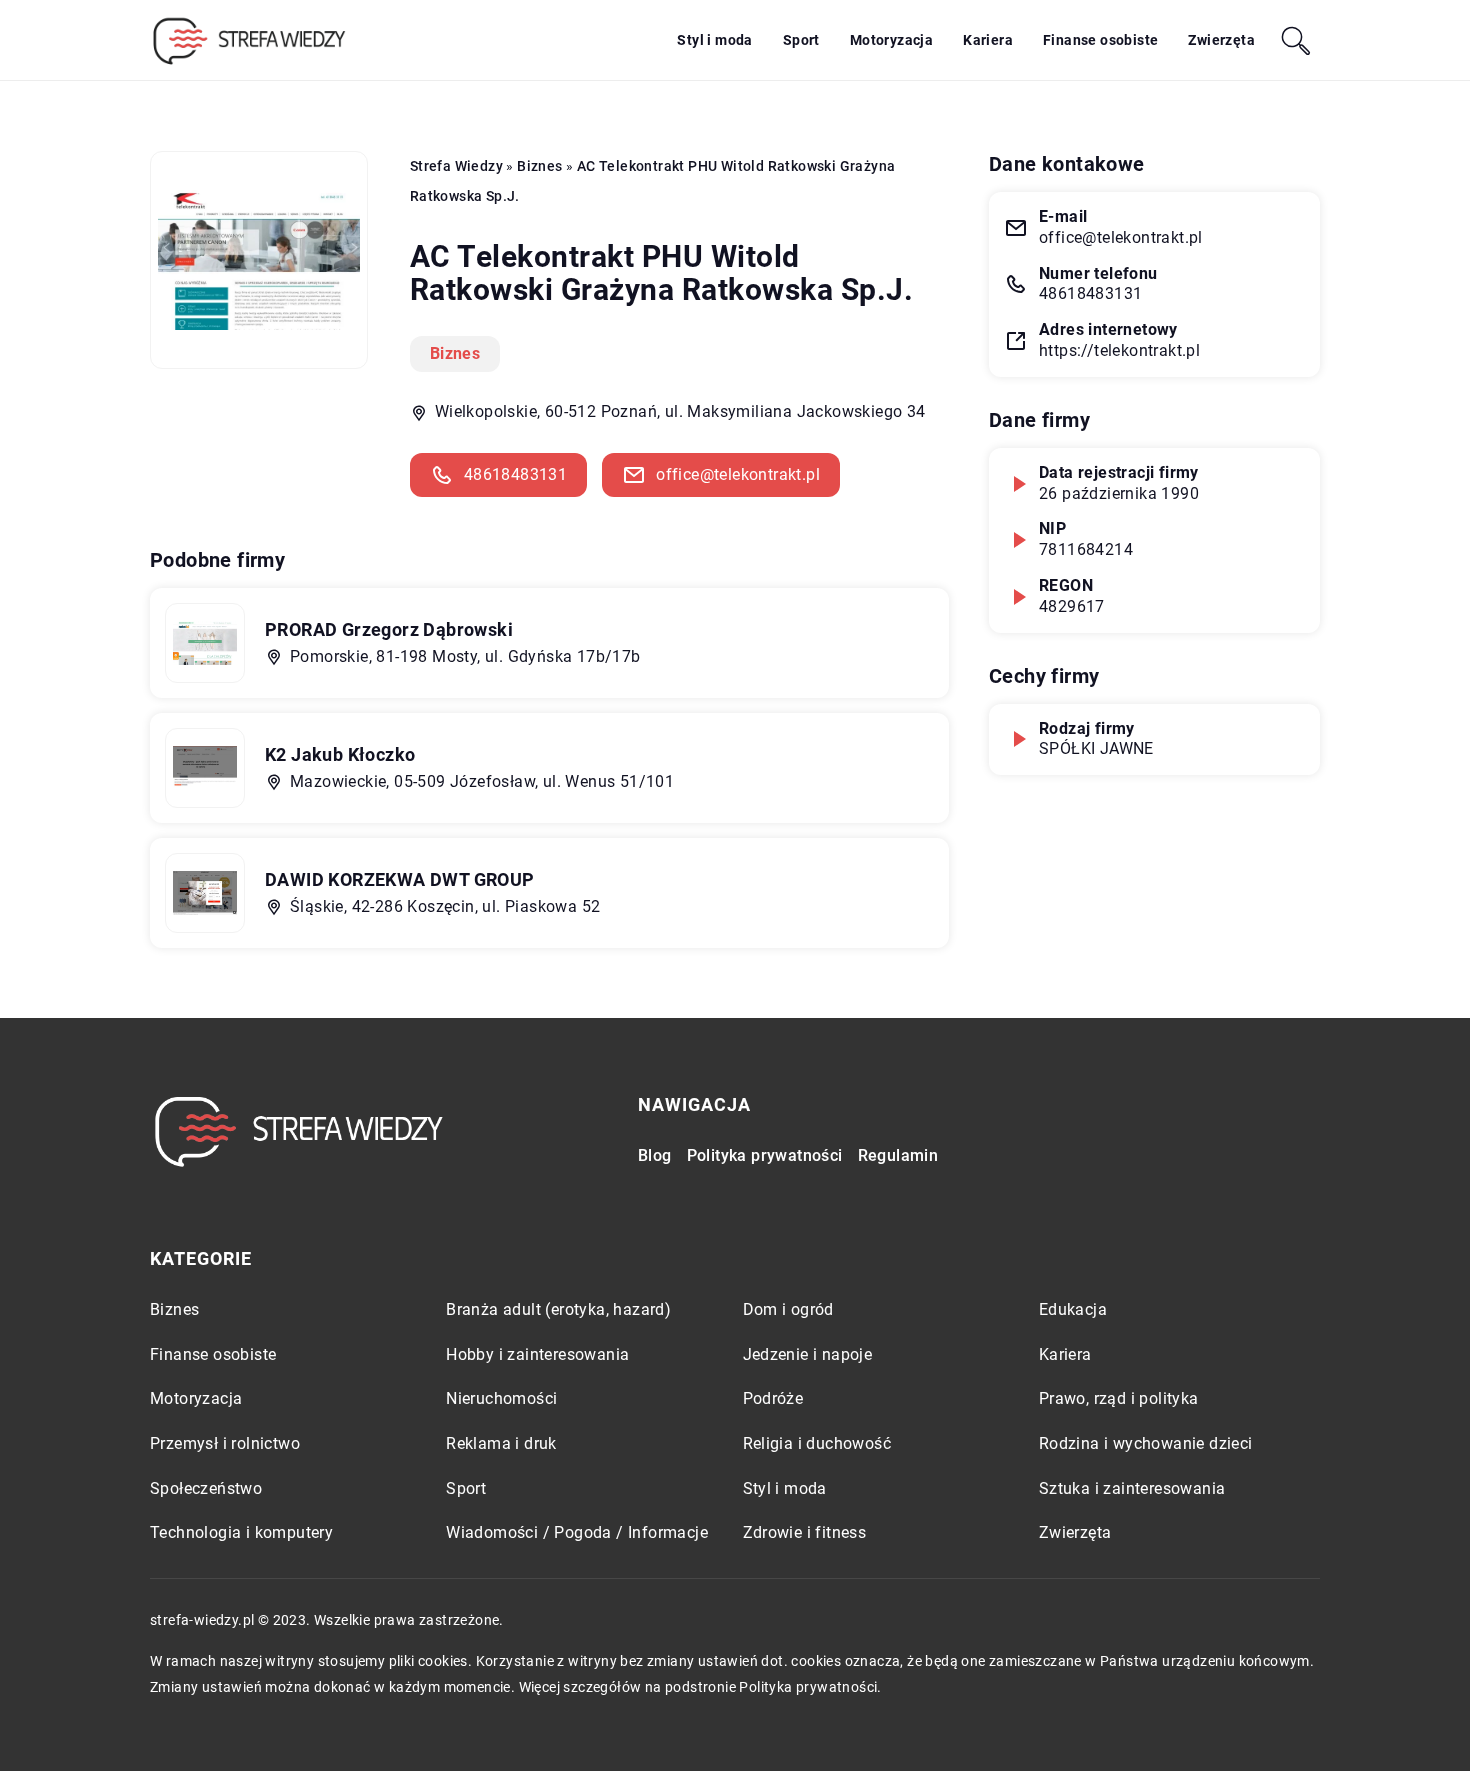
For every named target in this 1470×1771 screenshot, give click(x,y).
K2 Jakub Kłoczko (340, 754)
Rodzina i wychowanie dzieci (1146, 1443)
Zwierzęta (1221, 40)
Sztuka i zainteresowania (1132, 1488)
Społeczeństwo (206, 1488)
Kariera (988, 40)
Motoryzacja (891, 40)
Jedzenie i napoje (808, 1354)
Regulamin (898, 1155)
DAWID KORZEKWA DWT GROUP (400, 879)
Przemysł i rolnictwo (225, 1443)
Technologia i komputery (241, 1532)
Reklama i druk (501, 1443)
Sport (801, 40)
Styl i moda (714, 40)
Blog (655, 1155)
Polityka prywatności (765, 1155)
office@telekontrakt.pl (738, 474)
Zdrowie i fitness (805, 1532)
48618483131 (515, 474)
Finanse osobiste (1100, 40)
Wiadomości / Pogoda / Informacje (577, 1532)
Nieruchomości (501, 1398)
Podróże (773, 1398)
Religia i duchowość (817, 1443)
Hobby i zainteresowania (537, 1354)
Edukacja (1073, 1309)
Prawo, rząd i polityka (1119, 1398)
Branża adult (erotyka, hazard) (558, 1309)
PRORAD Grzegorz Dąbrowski (389, 629)
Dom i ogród (788, 1309)
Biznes (455, 353)
